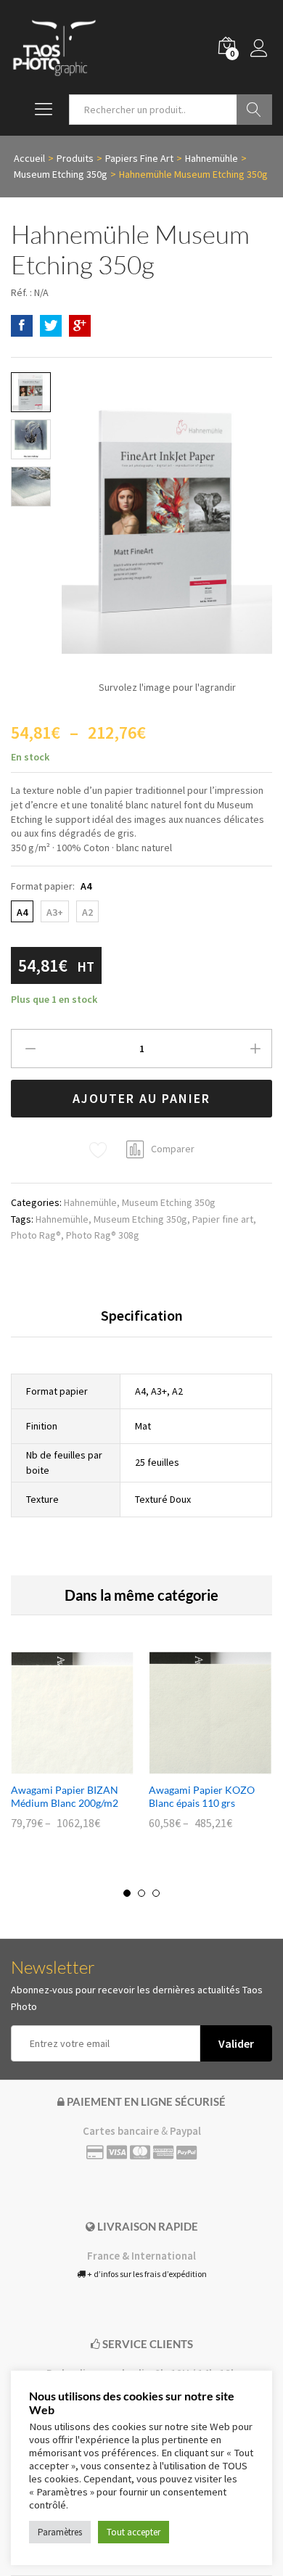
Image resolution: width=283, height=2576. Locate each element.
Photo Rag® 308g (103, 1235)
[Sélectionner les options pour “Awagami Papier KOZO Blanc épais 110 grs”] (194, 1766)
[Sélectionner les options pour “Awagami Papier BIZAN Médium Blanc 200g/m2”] (56, 1766)
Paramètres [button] (60, 2532)
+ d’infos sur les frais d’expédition (146, 2274)
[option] (73, 1751)
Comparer (173, 1149)
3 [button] (156, 1893)
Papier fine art (223, 1219)
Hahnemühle (90, 1202)
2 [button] (141, 1893)
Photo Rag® (36, 1235)
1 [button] (127, 1893)
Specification (142, 1316)
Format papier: (51, 886)
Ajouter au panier (141, 1098)
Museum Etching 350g (169, 1202)
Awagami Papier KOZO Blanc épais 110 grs (202, 1796)
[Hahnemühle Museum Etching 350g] (22, 326)
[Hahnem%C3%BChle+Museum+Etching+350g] (51, 326)
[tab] (142, 1322)
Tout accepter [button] (134, 2532)
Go (254, 110)
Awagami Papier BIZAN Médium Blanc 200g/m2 (65, 1796)
